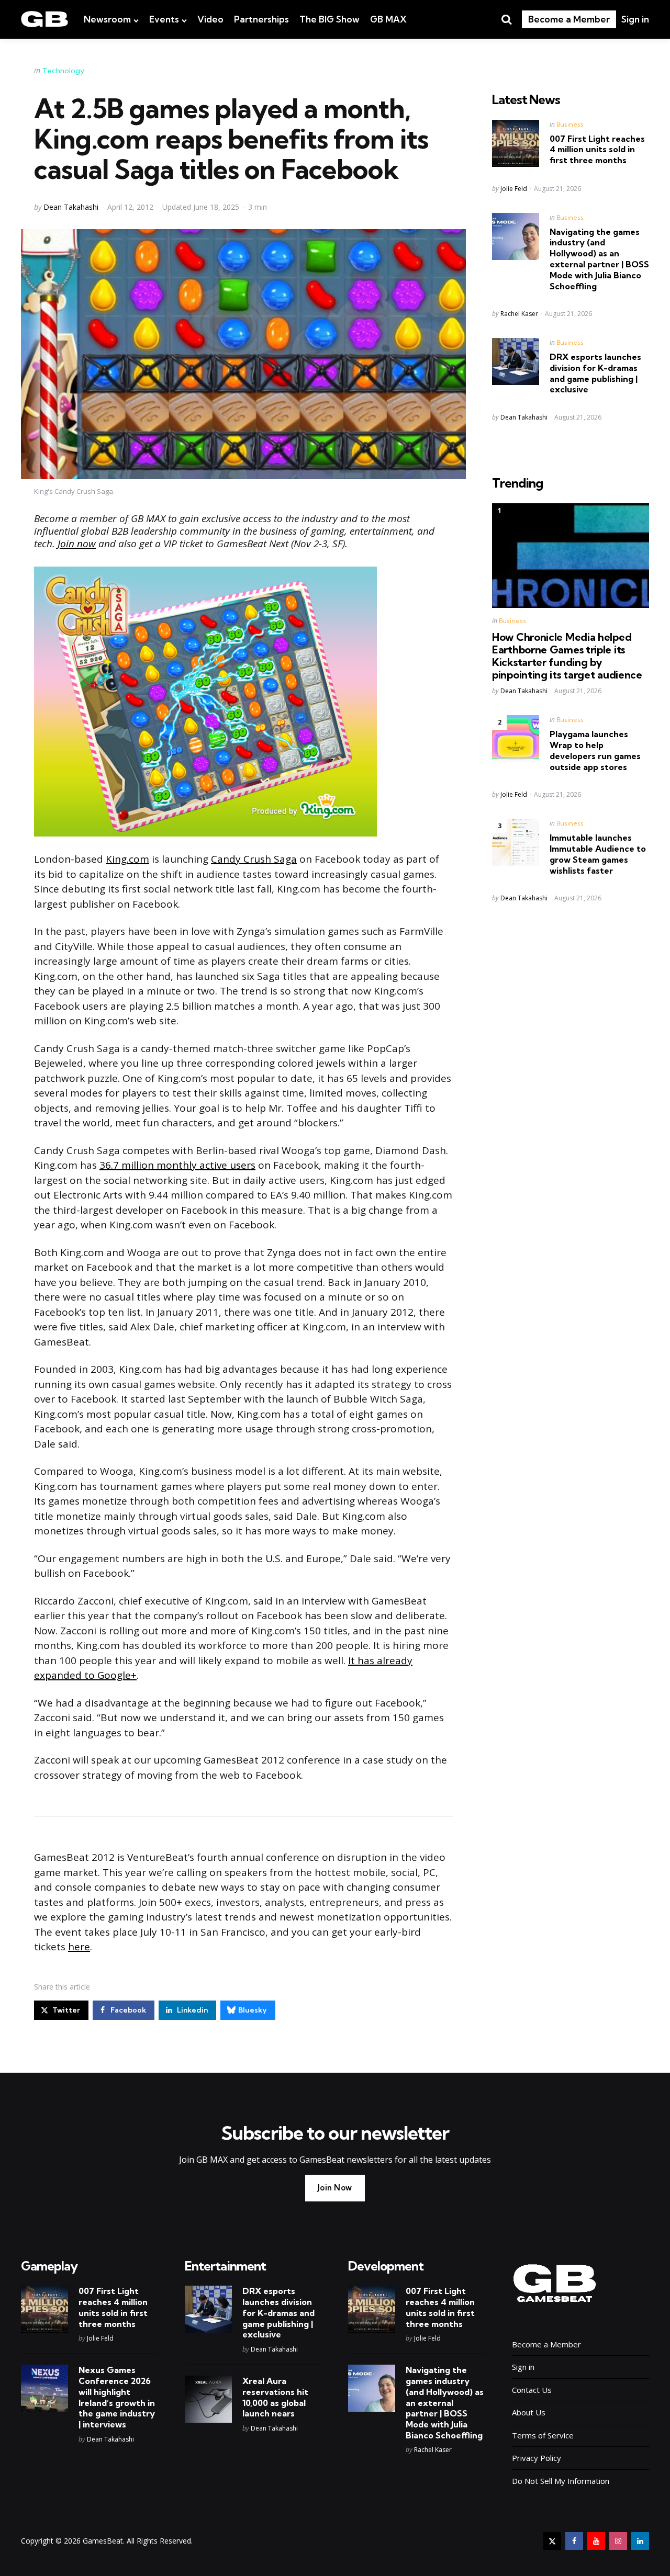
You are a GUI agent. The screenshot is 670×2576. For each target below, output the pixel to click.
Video (210, 19)
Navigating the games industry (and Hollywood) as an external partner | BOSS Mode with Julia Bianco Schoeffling (599, 259)
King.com (127, 859)
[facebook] (574, 2541)
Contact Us (532, 2390)
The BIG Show (330, 19)
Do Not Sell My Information (561, 2481)
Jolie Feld (514, 189)
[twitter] (552, 2541)
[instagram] (618, 2541)
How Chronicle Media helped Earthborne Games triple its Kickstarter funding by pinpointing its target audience (567, 656)
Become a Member (569, 19)
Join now (77, 544)
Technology (63, 71)
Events (164, 19)
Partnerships (261, 19)
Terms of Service (543, 2435)
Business (570, 124)
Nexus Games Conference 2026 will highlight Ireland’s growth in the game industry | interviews (117, 2397)
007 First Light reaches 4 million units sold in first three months (597, 150)
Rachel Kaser (519, 314)
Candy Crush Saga (254, 859)
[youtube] (596, 2541)
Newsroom (107, 19)
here (79, 1947)
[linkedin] (640, 2541)
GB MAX (388, 19)
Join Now (335, 2188)
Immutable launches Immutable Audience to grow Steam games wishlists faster (598, 854)
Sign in (635, 19)
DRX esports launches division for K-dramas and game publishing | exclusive (595, 373)
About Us (529, 2412)
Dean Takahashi (71, 207)
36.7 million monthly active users (177, 1165)
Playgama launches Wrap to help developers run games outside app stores (595, 750)
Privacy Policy (537, 2458)
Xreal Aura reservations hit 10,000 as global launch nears (275, 2397)
